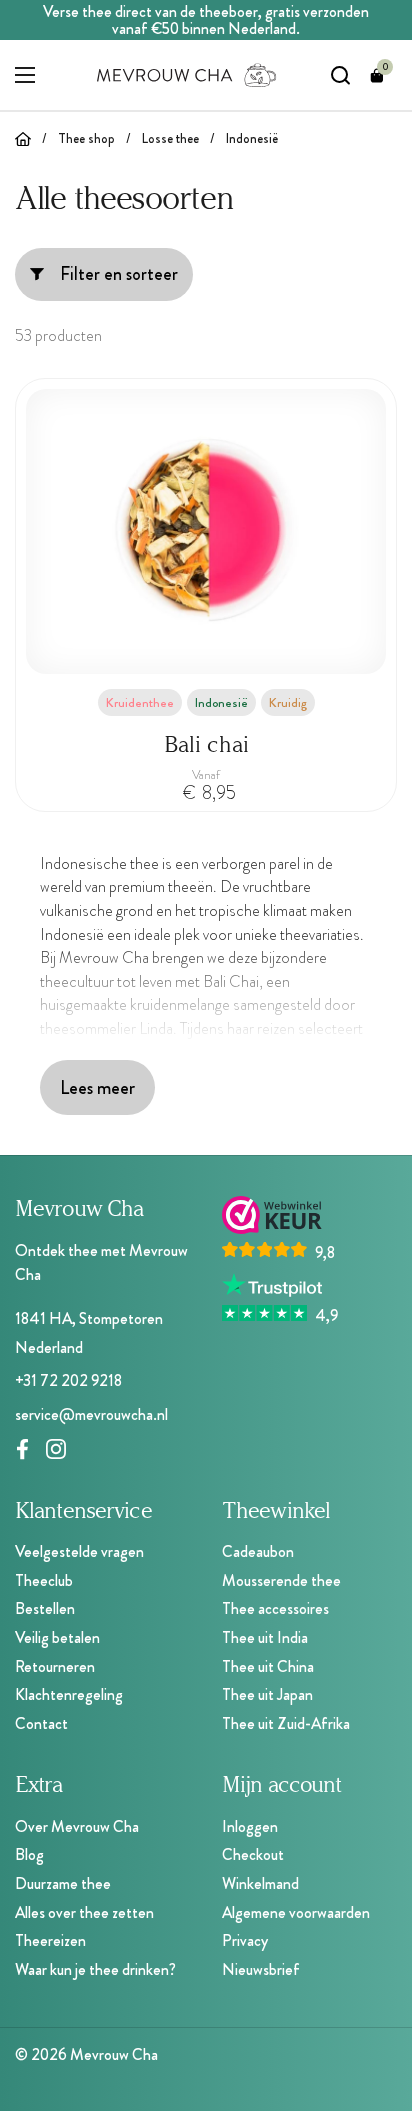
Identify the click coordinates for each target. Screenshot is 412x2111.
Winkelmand (260, 1883)
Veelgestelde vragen (79, 1551)
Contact (41, 1723)
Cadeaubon (258, 1551)
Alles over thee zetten (84, 1912)
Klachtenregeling (69, 1694)
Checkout (253, 1854)
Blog (29, 1854)
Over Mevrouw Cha (77, 1826)
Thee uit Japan (267, 1694)
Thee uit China (268, 1666)
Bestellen (45, 1608)
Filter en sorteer (119, 274)
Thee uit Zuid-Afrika (286, 1723)
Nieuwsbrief (261, 1969)
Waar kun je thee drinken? (95, 1969)
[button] (377, 75)
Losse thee (170, 138)
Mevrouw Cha (114, 2054)
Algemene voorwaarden (296, 1912)
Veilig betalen (57, 1637)
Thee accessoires (275, 1608)
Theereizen (50, 1940)
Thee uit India (265, 1637)
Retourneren (55, 1666)
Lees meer (97, 1087)
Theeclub (44, 1580)
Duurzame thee (63, 1883)
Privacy (245, 1940)
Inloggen (250, 1826)
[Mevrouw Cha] (187, 75)
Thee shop (86, 138)
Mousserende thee (281, 1580)
